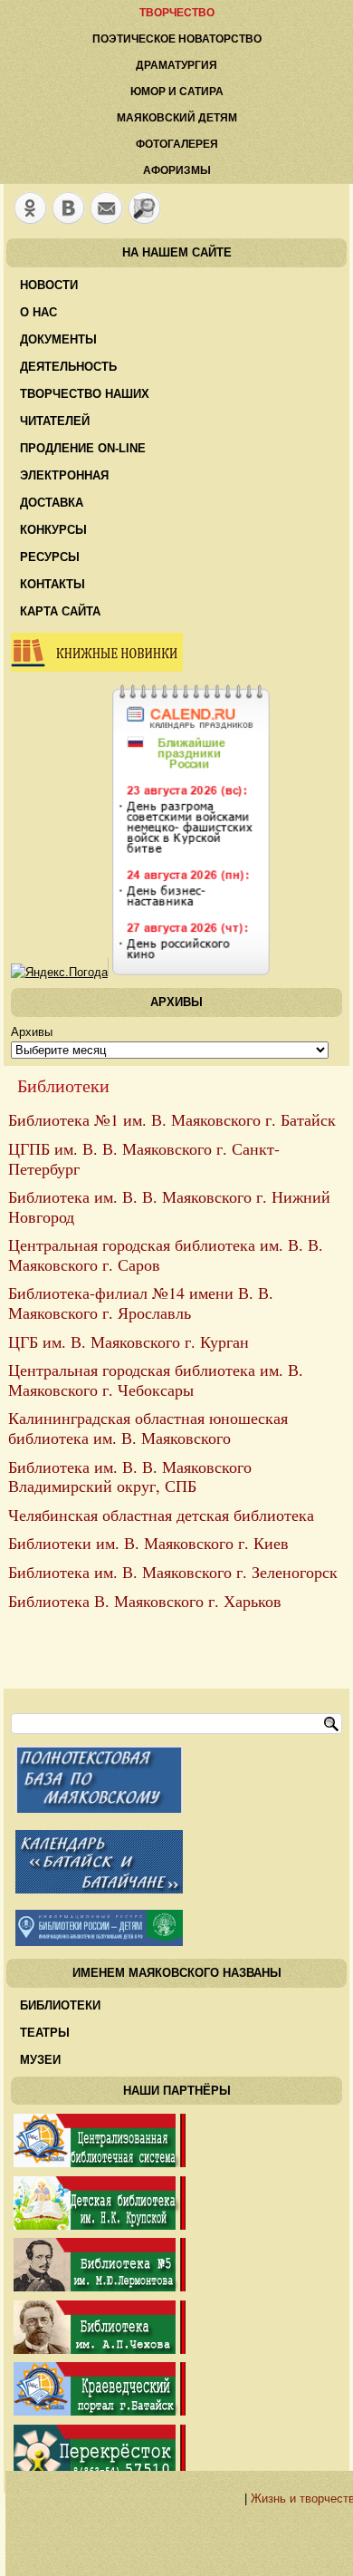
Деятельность (68, 367)
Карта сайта (60, 611)
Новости (49, 285)
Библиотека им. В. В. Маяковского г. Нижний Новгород (169, 1206)
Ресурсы (50, 557)
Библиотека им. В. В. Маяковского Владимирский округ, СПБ (130, 1477)
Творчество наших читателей (85, 407)
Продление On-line (83, 448)
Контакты (52, 584)
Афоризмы (177, 170)
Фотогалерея (177, 144)
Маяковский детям (177, 118)
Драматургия (176, 65)
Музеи (40, 2060)
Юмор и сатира (177, 92)
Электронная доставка (64, 489)
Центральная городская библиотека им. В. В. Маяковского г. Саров (166, 1254)
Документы (58, 339)
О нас (38, 312)
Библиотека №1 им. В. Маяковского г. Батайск (172, 1119)
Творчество (177, 13)
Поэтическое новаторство (177, 39)
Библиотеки (60, 2005)
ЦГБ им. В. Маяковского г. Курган (129, 1341)
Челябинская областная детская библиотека (161, 1515)
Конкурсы (53, 530)
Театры (45, 2033)
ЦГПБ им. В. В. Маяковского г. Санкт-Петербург (144, 1158)
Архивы (32, 1032)
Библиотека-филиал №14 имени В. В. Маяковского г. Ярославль (141, 1303)
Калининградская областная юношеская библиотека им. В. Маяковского (148, 1428)
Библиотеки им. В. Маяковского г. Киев (148, 1543)
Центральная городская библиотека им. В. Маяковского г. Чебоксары (156, 1380)
